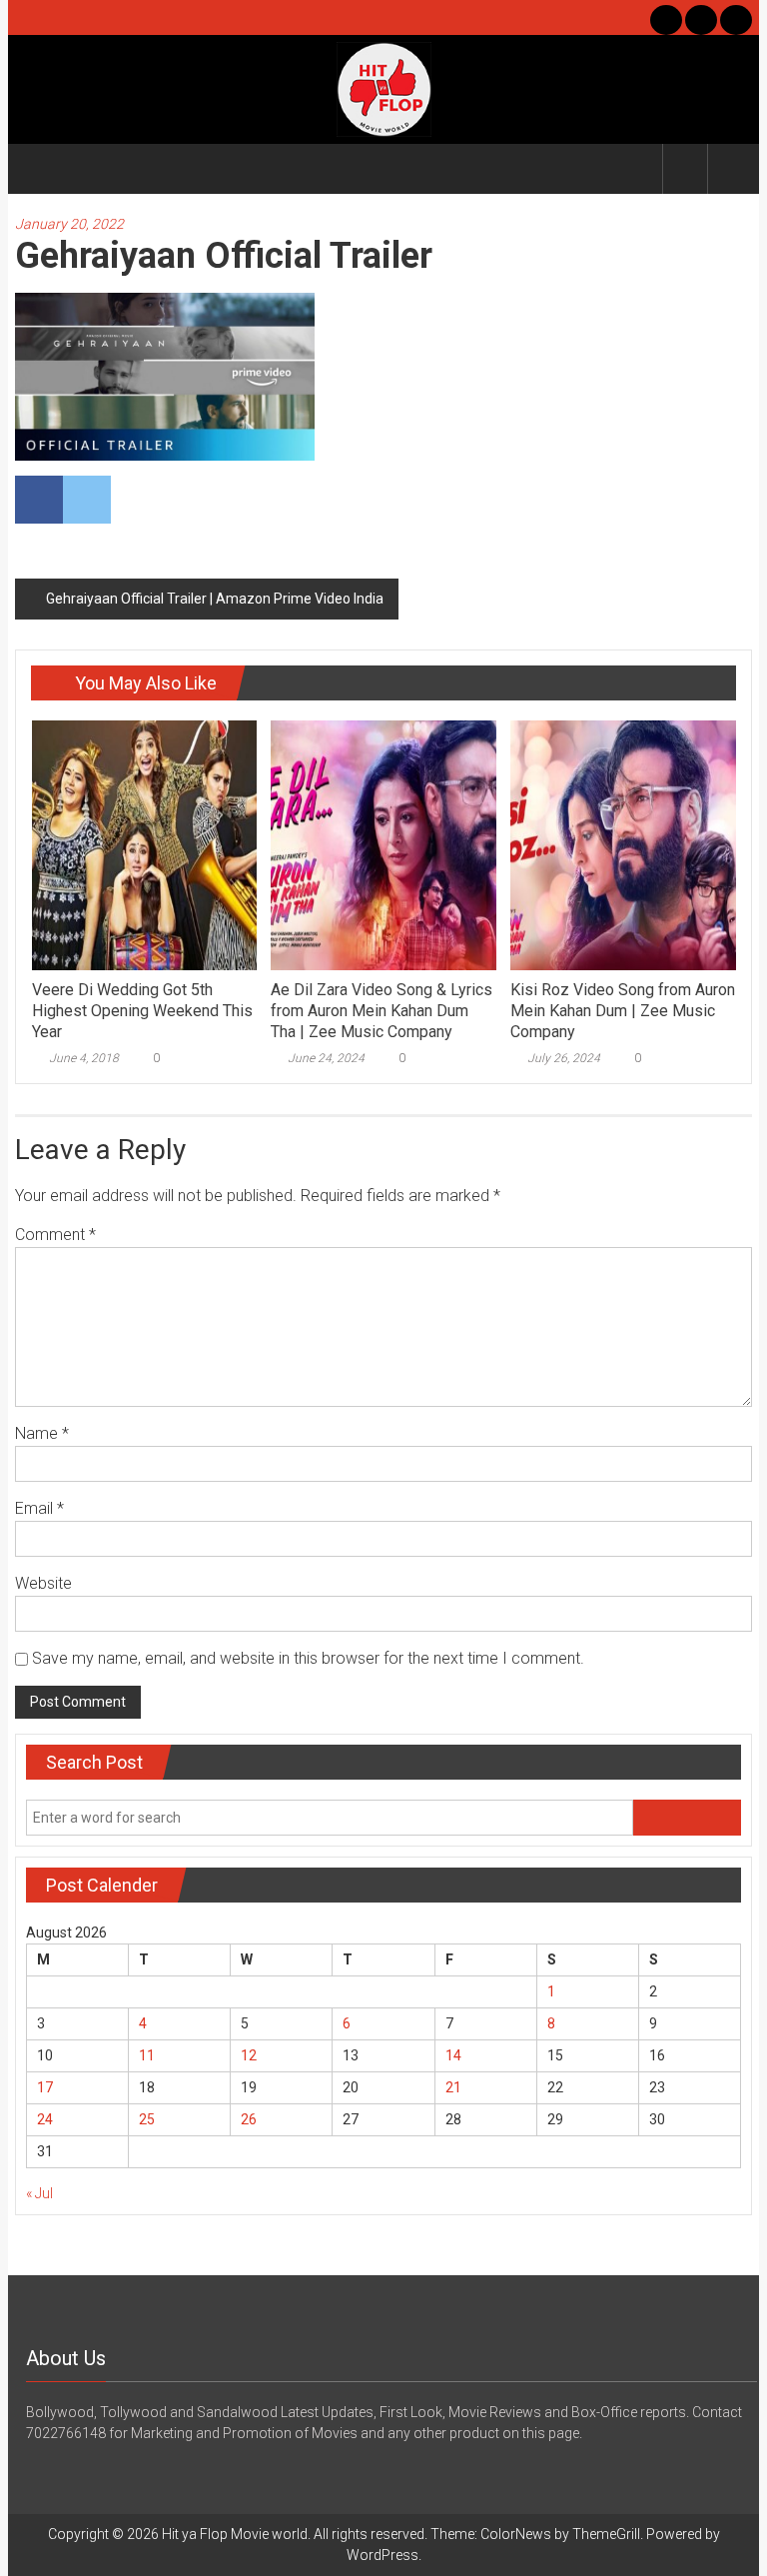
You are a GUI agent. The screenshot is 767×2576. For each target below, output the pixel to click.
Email (39, 1508)
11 (147, 2055)
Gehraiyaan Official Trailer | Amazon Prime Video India (215, 599)
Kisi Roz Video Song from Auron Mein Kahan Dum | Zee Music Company (623, 1011)
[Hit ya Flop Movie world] (38, 169)
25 (147, 2119)
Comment (55, 1235)
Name (42, 1433)
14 (453, 2055)
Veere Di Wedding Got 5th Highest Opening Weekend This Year (142, 1011)
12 (249, 2055)
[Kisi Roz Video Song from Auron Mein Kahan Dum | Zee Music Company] (623, 844)
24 (45, 2119)
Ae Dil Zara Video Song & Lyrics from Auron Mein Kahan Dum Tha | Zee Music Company (382, 1011)
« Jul (39, 2193)
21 (453, 2087)
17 (45, 2087)
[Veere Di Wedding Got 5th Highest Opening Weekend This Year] (144, 844)
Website (43, 1583)
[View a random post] (730, 168)
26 (249, 2119)
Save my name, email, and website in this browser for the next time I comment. (308, 1658)
